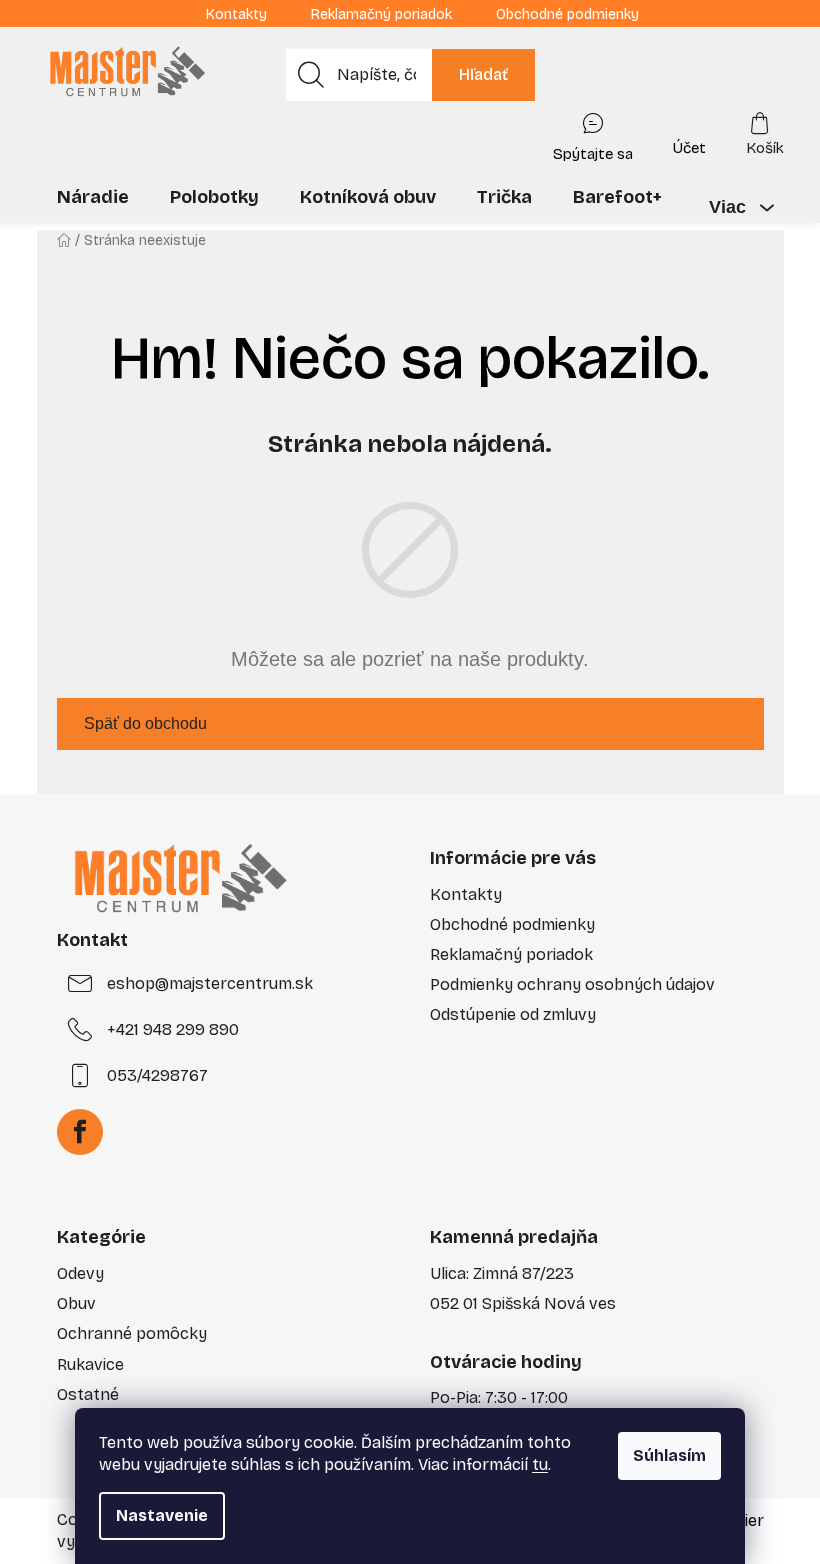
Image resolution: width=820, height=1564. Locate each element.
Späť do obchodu (145, 723)
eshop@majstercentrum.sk (210, 983)
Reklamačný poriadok (381, 14)
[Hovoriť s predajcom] (593, 133)
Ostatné (88, 1394)
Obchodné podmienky (567, 14)
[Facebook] (80, 1132)
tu (540, 1464)
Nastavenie (162, 1515)
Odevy (80, 1273)
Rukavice (90, 1364)
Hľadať (483, 74)
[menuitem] (93, 197)
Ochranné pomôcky (132, 1333)
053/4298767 (157, 1075)
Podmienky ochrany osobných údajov (572, 984)
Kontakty (236, 14)
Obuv (76, 1303)
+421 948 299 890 (173, 1029)
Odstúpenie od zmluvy (513, 1014)
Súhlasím (669, 1455)
